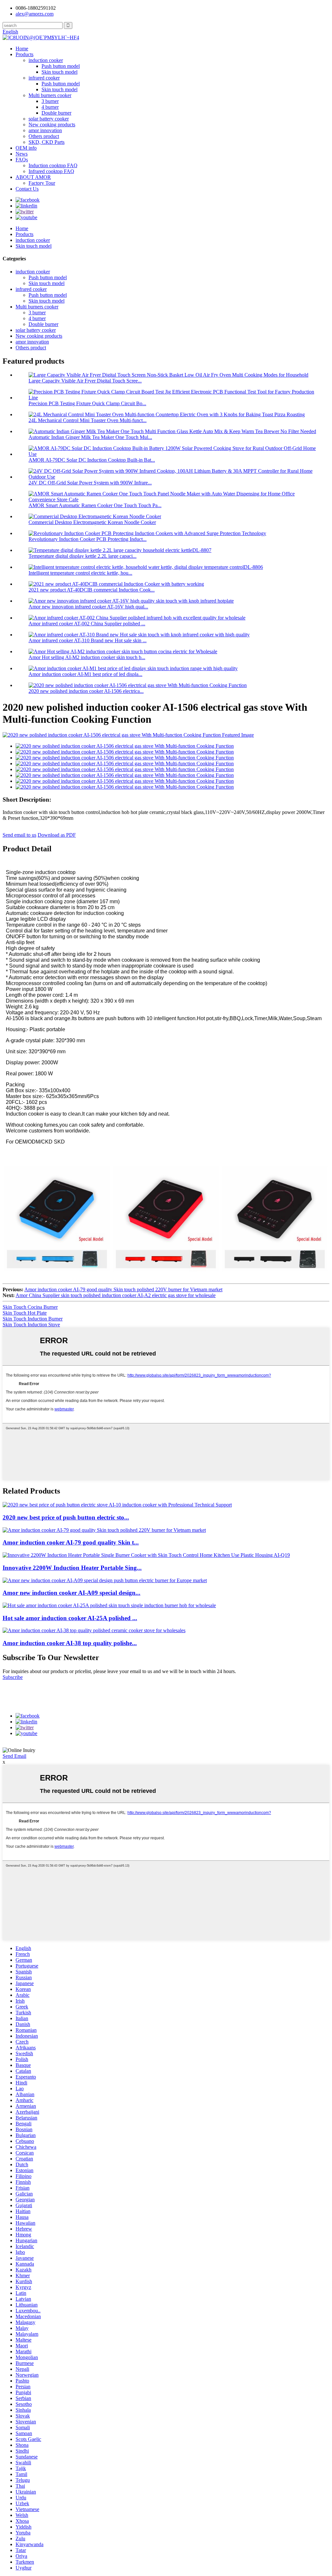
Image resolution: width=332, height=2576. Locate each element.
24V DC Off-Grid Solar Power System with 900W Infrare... (90, 483)
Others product (44, 136)
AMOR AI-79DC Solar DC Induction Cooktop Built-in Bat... (92, 460)
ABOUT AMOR (33, 177)
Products (24, 54)
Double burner (56, 113)
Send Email (14, 1756)
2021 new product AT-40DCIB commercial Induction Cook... (92, 590)
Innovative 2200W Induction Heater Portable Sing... (72, 1568)
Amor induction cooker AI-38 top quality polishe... (70, 1643)
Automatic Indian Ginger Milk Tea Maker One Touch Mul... (90, 437)
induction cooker (46, 60)
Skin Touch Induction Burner (33, 1319)
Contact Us (27, 189)
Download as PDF (57, 835)
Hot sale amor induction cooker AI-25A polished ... (70, 1618)
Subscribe (13, 1677)
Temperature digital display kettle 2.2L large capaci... (83, 556)
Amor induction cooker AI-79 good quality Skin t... (71, 1542)
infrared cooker (44, 78)
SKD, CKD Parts (47, 142)
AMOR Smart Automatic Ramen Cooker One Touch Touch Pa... (95, 505)
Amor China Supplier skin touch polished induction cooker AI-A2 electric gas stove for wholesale (116, 1295)
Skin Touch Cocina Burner (30, 1307)
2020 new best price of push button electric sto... (66, 1517)
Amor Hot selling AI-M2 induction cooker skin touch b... (87, 657)
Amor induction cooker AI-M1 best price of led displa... (85, 674)
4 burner (50, 107)
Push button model (61, 66)
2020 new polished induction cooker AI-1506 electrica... (86, 691)
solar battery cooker (49, 119)
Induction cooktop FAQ (53, 165)
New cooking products (52, 125)
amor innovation (45, 130)
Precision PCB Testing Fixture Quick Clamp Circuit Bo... (87, 403)
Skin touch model (59, 72)
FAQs (22, 160)
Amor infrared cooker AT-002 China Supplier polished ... (87, 624)
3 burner (50, 101)
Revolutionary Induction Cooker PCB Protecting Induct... (88, 539)
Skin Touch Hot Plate (25, 1313)
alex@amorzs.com (35, 14)
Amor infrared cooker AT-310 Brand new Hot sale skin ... (88, 640)
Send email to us (19, 835)
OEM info (26, 148)
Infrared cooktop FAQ (51, 171)
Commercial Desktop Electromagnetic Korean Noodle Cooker (92, 522)
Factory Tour (42, 183)
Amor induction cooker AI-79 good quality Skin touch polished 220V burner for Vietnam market (123, 1289)
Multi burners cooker (50, 95)
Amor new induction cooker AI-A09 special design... (71, 1593)
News (22, 154)
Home (22, 49)
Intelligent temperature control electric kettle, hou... (80, 573)
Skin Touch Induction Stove (31, 1325)
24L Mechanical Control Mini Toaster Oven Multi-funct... (88, 420)
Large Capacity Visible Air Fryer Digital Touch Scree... (85, 381)
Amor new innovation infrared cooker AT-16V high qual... (88, 607)
